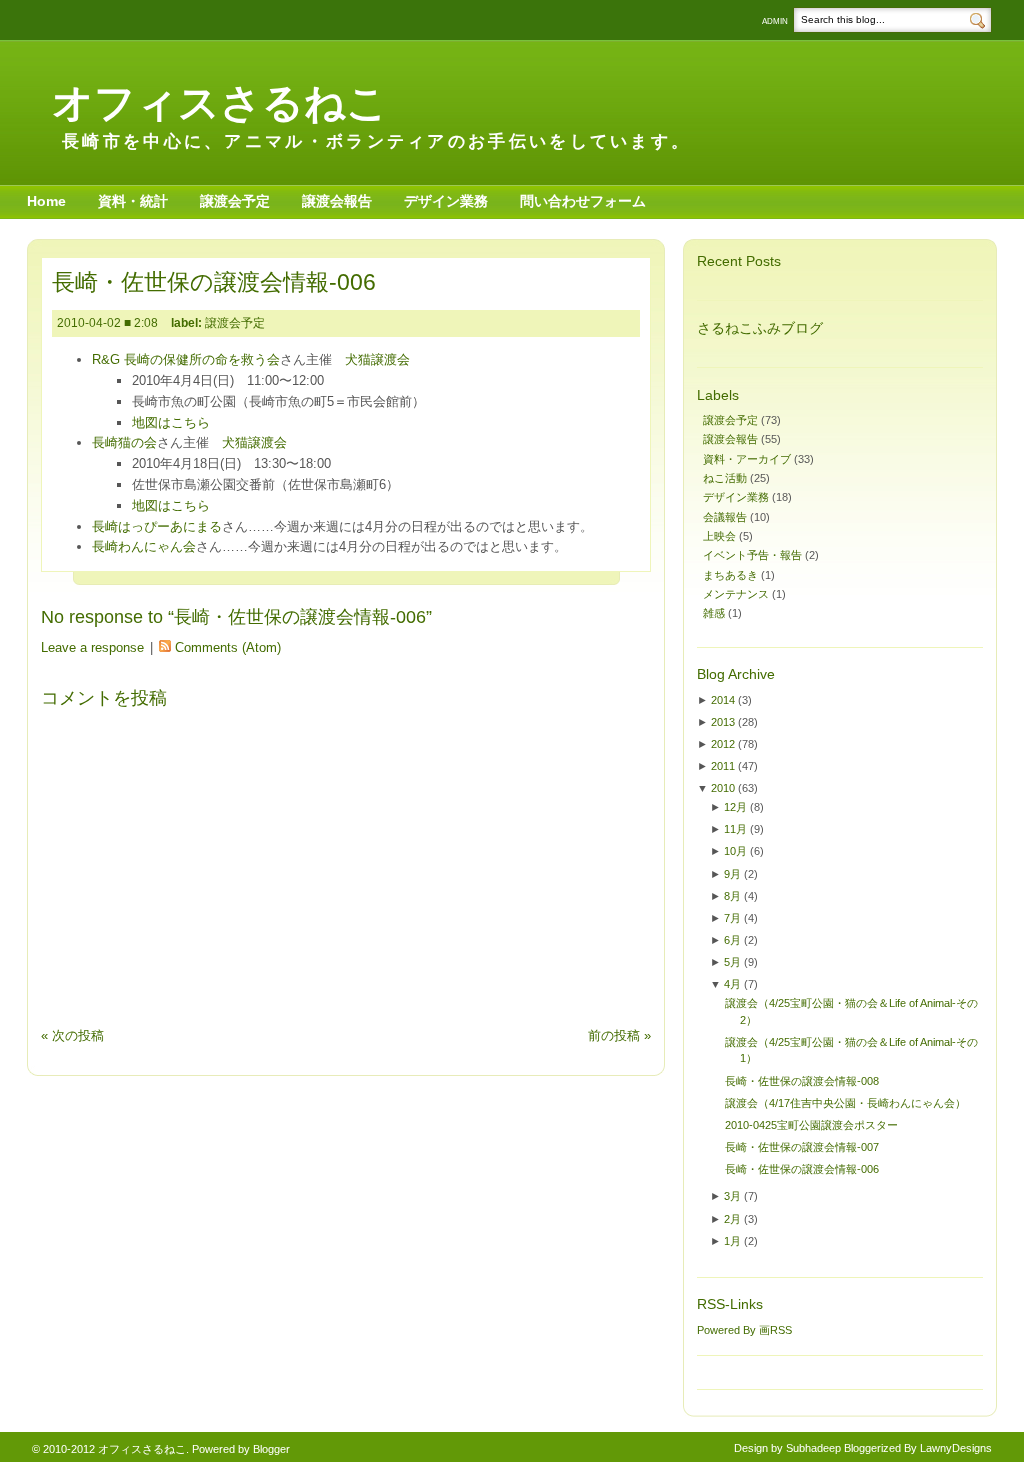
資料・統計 (133, 201)
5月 (732, 962)
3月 (732, 1196)
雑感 (714, 613)
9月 (732, 874)
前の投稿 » (619, 1035)
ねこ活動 (725, 478)
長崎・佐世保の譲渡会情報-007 (802, 1147)
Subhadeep (813, 1448)
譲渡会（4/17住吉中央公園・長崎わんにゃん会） (845, 1103)
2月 (732, 1219)
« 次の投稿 (72, 1035)
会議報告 (725, 517)
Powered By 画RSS (744, 1330)
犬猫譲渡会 (377, 359)
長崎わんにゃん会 (144, 546)
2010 (723, 788)
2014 (723, 700)
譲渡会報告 (337, 201)
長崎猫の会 (124, 442)
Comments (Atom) (228, 647)
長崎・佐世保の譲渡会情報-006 (214, 282)
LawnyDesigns (956, 1448)
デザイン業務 (446, 201)
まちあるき (730, 575)
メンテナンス (736, 594)
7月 (732, 918)
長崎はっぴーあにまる (157, 526)
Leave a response (92, 647)
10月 (735, 851)
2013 (723, 722)
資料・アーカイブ (747, 459)
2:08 (147, 323)
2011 (723, 766)
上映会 (719, 536)
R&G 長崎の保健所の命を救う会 (186, 359)
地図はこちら (171, 422)
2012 (723, 744)
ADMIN (775, 21)
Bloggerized (872, 1448)
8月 (732, 896)
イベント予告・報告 (752, 555)
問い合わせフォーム (583, 201)
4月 (732, 984)
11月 (735, 829)
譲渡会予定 (235, 201)
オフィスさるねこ (220, 102)
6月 (732, 940)
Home (46, 201)
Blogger (271, 1449)
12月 (735, 807)
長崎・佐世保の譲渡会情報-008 (802, 1081)
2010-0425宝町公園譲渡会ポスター (811, 1125)
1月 (732, 1241)
